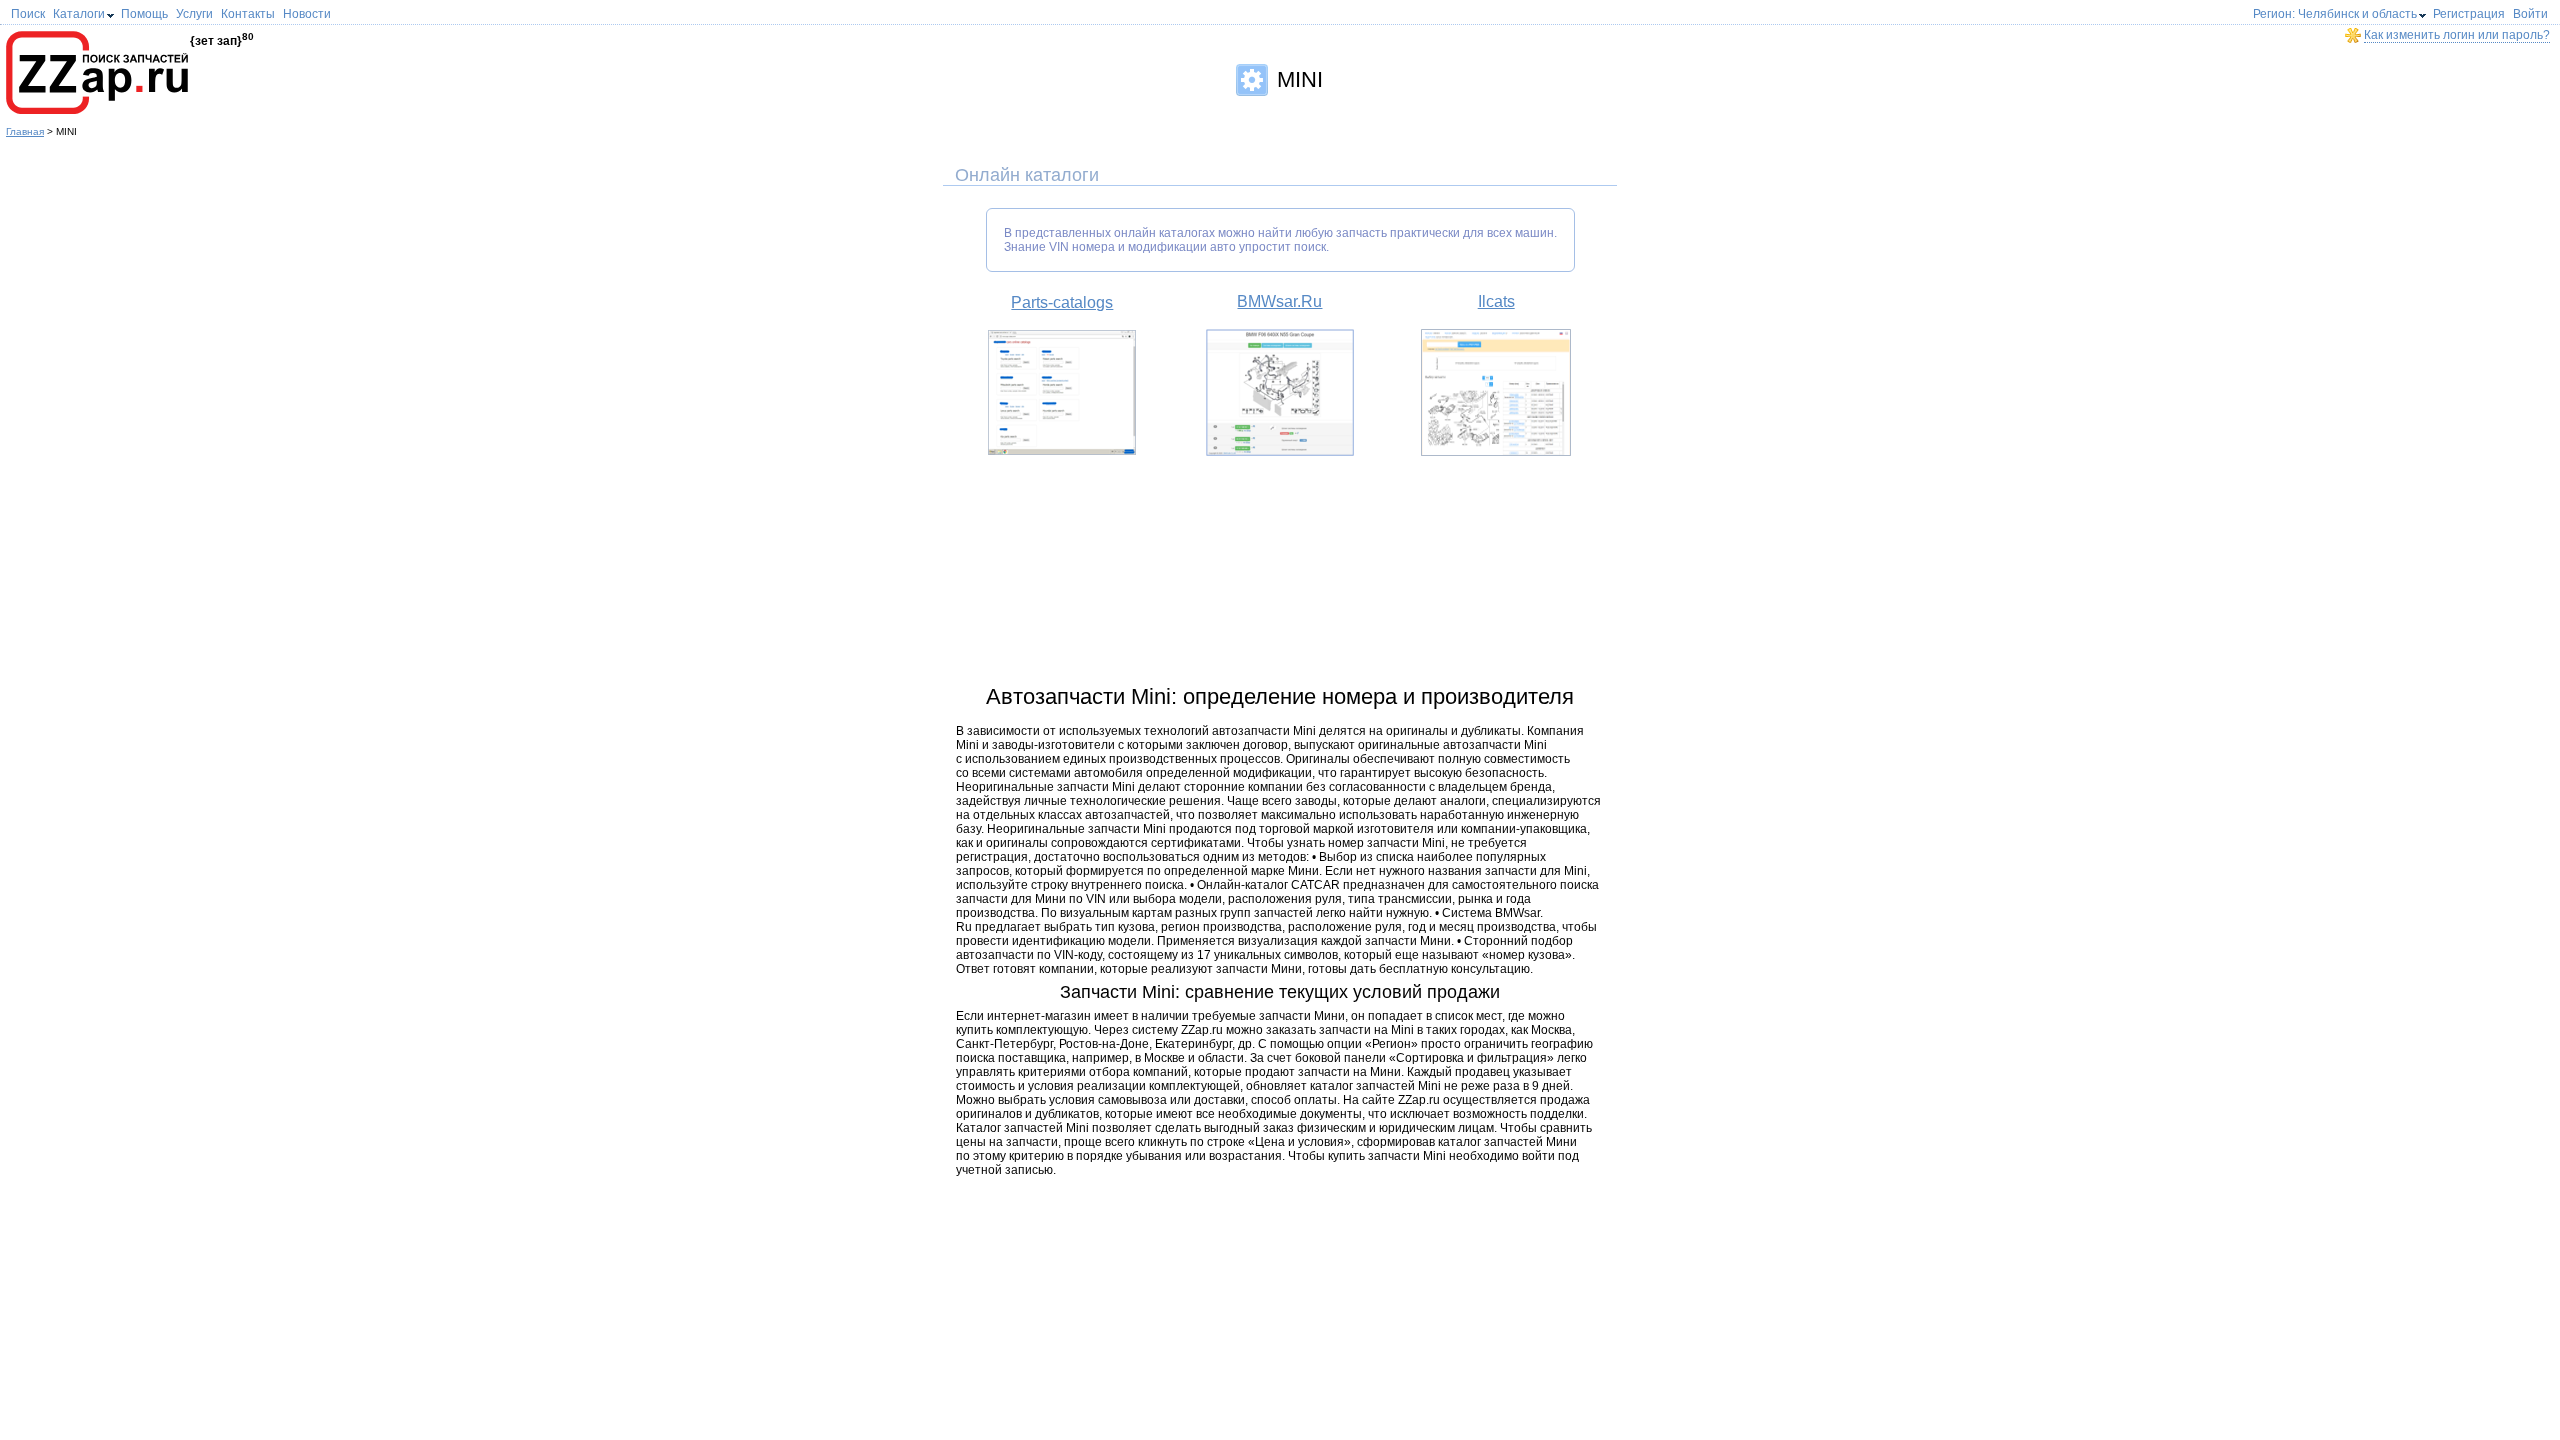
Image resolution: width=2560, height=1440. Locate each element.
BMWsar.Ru (1279, 301)
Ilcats (1496, 301)
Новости (307, 14)
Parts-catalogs (1062, 302)
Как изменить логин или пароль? (2457, 35)
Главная (25, 131)
